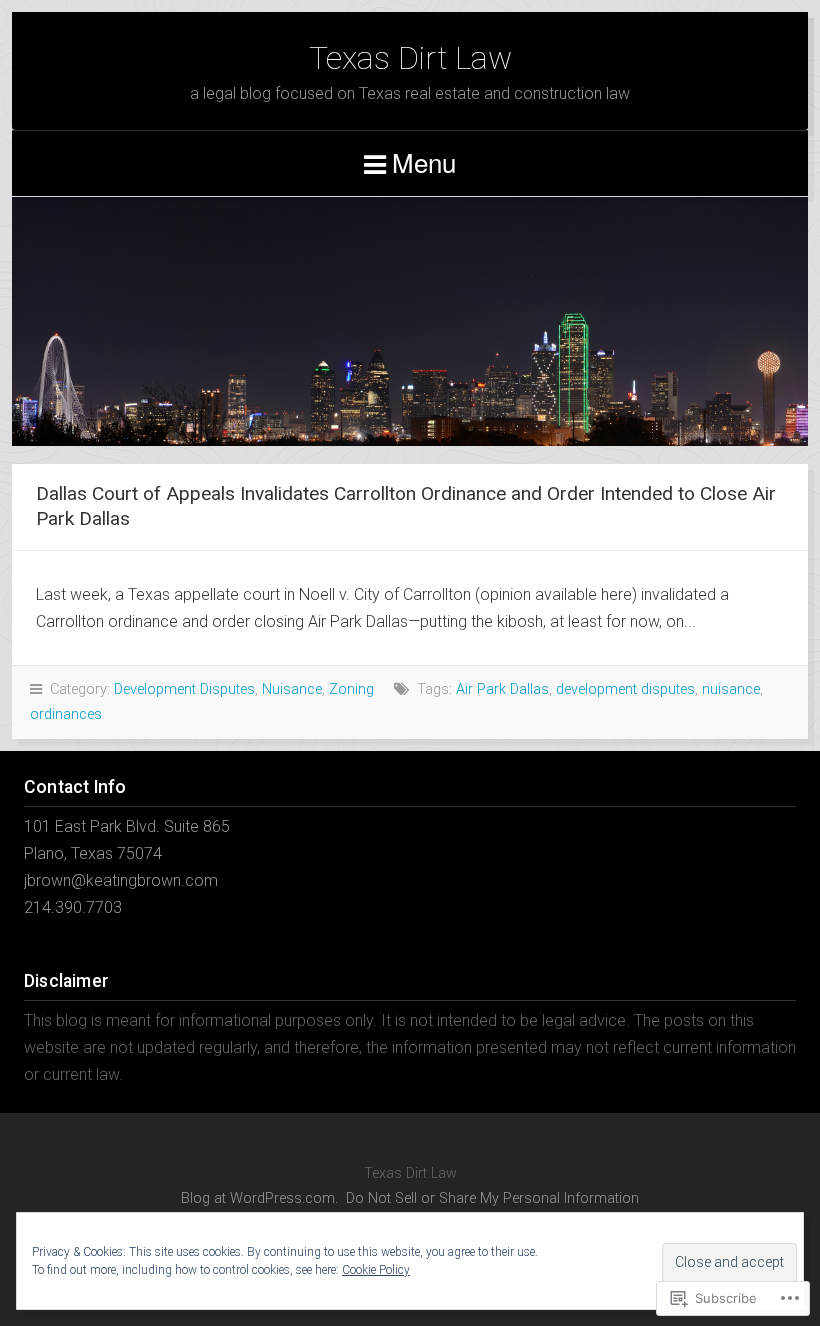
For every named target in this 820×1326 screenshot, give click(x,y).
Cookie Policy (376, 1270)
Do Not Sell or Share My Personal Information (492, 1198)
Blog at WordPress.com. (259, 1198)
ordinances (66, 714)
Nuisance (292, 689)
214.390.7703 (73, 907)
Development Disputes (184, 689)
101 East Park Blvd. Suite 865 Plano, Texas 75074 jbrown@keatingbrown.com (127, 853)
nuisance (731, 689)
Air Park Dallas (502, 689)
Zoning (351, 689)
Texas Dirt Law (410, 58)
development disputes (625, 689)
